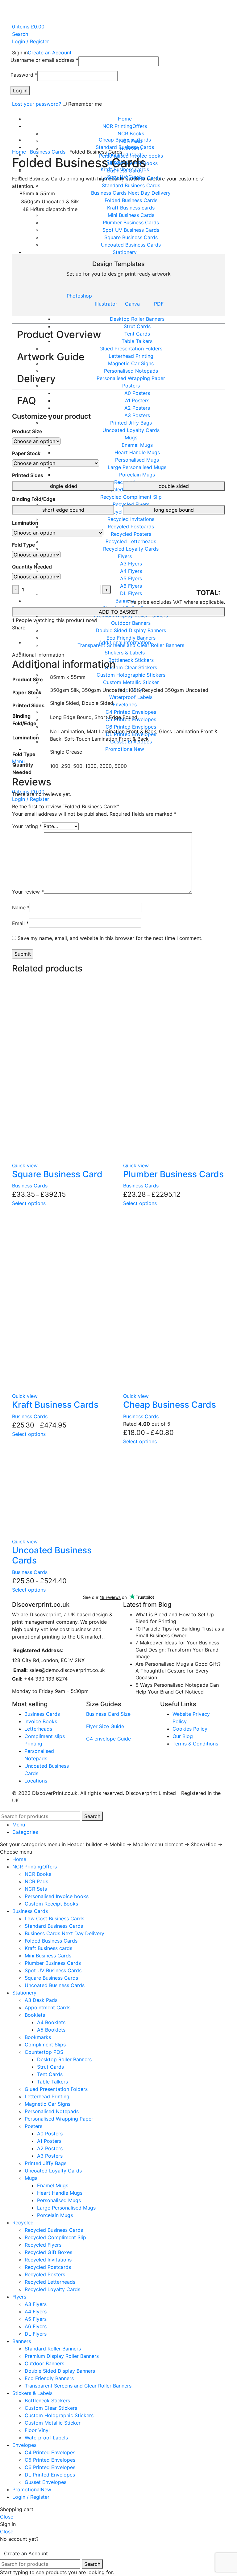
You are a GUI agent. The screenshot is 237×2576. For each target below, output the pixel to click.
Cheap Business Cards (170, 1405)
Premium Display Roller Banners (62, 2356)
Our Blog (183, 1736)
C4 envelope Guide (108, 1739)
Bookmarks (38, 2037)
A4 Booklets (51, 2022)
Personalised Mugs (59, 2200)
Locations (36, 1781)
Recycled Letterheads (50, 2282)
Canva (132, 304)
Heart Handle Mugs (60, 2193)
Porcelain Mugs (55, 2215)
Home (20, 152)
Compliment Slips (45, 2045)
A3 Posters (50, 2156)
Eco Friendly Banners (49, 2378)
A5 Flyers (36, 2319)
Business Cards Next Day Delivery (64, 1933)
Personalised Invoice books (57, 1896)
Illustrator (106, 304)
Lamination (25, 523)
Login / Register (31, 2497)
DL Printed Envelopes (50, 2475)
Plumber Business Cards (173, 1174)
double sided (174, 486)
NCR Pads (36, 1881)
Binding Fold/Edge (34, 499)
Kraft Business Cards (55, 1405)
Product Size (27, 431)
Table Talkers (52, 2082)
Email (20, 923)
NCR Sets (36, 1889)
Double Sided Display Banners (60, 2371)
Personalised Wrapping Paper (59, 2119)
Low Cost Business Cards (54, 1918)
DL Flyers (36, 2334)
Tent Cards (50, 2074)
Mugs (31, 2178)
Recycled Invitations (48, 2260)
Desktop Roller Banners (64, 2059)
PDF (159, 304)
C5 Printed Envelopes (50, 2460)
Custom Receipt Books (51, 1904)
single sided (63, 486)
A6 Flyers (36, 2326)
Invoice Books (41, 1721)
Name (21, 907)
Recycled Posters (45, 2274)
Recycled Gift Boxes (48, 2252)
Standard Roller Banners (53, 2349)
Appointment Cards (48, 2007)
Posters (33, 2126)
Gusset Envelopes (46, 2482)
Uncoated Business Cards (52, 1555)
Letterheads (38, 1729)
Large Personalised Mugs (66, 2208)
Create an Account (50, 53)
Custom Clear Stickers (51, 2408)
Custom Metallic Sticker (53, 2423)
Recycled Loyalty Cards (52, 2289)
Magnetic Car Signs (48, 2104)
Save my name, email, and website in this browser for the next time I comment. (110, 938)
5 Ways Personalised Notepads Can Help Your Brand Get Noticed (177, 1688)
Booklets (35, 2015)
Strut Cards (50, 2067)
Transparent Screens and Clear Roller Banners (78, 2386)
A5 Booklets (51, 2030)
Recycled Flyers (43, 2245)
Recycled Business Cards (54, 2230)
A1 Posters (49, 2141)
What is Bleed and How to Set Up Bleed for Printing (175, 1618)
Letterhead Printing (47, 2096)
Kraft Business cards (48, 1948)
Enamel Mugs (53, 2185)
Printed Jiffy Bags (46, 2163)
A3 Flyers (36, 2304)
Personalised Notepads (52, 2111)
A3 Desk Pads (41, 2000)
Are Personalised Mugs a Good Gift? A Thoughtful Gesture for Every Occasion (178, 1671)
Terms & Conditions (195, 1744)
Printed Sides (28, 475)
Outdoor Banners (44, 2363)
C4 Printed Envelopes (50, 2452)
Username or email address (44, 60)
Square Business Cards (51, 1978)
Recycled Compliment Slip (55, 2237)
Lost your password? (37, 104)
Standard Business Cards (54, 1926)
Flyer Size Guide (105, 1726)
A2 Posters (50, 2148)
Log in (20, 91)
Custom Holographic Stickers (59, 2415)
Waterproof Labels (46, 2438)
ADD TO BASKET (118, 612)
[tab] (125, 642)
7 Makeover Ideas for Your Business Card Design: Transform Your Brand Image (177, 1650)
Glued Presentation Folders (56, 2089)
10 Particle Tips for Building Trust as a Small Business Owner (180, 1632)
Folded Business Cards (51, 1941)
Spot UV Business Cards (53, 1970)
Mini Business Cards (48, 1956)
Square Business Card (57, 1174)
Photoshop (79, 296)
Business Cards (48, 152)
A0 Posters (50, 2134)
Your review (28, 892)
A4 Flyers (36, 2312)
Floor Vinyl (37, 2430)
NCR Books (131, 133)
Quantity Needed (32, 567)
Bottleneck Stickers (47, 2400)
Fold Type (23, 545)
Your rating (27, 826)
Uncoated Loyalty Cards (53, 2171)
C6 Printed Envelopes (50, 2467)
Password (24, 75)
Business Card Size (108, 1714)
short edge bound (63, 510)
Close (7, 2517)
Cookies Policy (190, 1729)
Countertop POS (44, 2052)
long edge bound (174, 510)
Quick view (25, 1165)
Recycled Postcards (48, 2267)
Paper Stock (26, 453)
